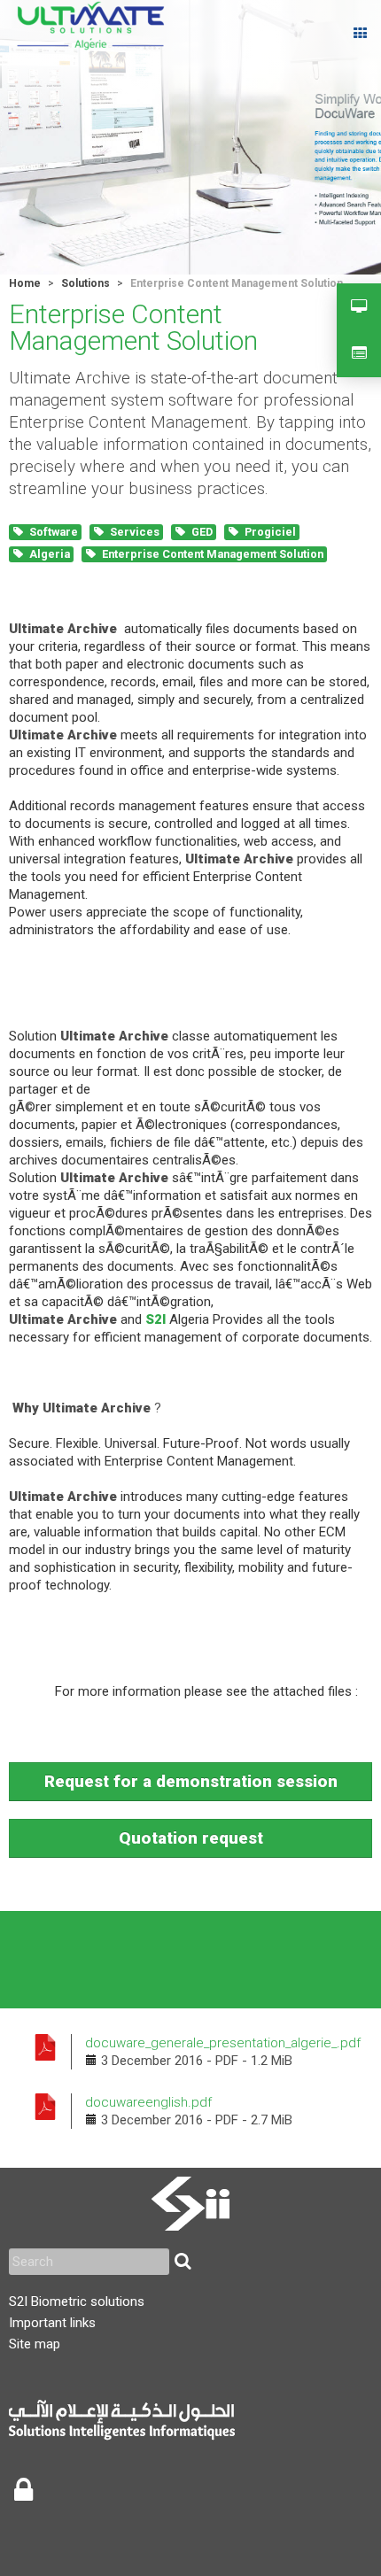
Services (135, 532)
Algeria (50, 554)
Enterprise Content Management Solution (213, 554)
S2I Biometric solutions (77, 2301)
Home (25, 283)
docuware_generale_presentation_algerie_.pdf (223, 2043)
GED (202, 532)
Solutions (86, 283)
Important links (52, 2323)
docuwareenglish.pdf (148, 2102)
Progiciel (270, 532)
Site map (35, 2344)
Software (54, 532)
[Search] (183, 2262)
